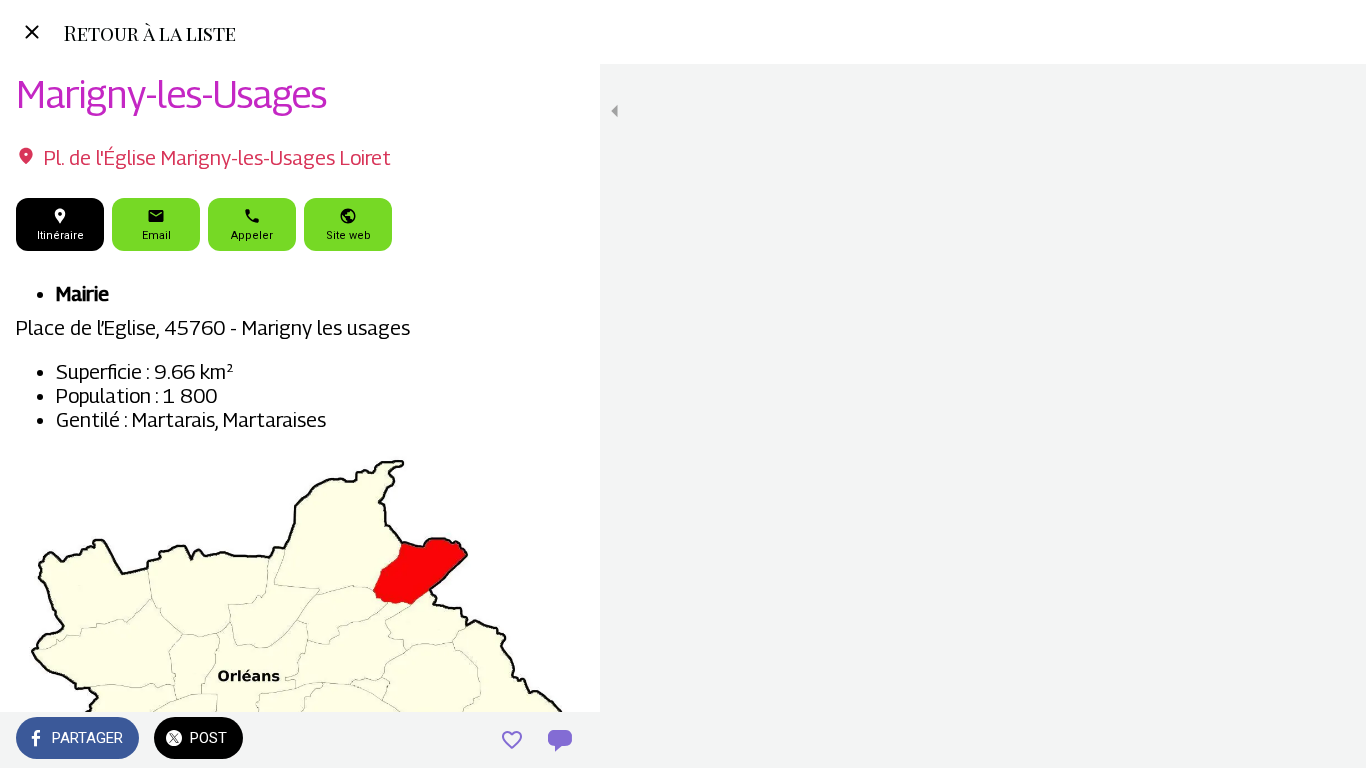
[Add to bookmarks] (512, 740)
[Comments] (560, 740)
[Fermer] (32, 32)
